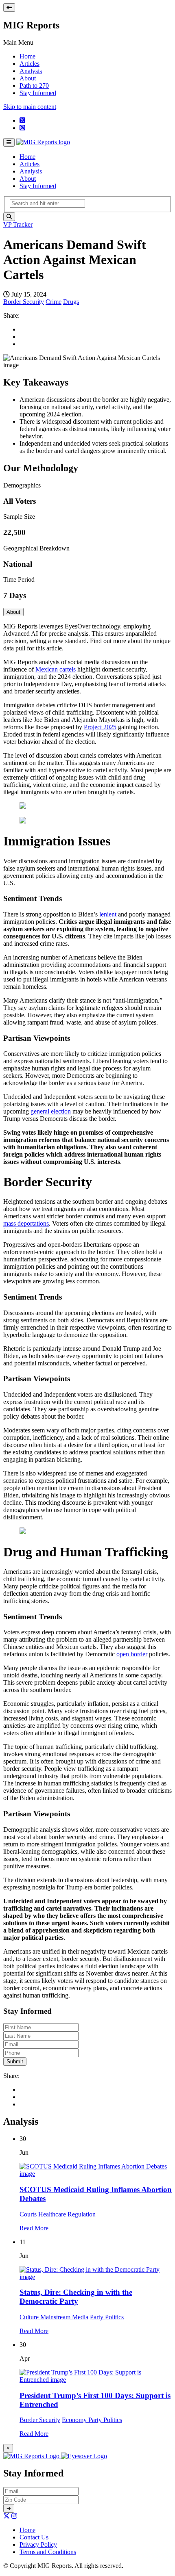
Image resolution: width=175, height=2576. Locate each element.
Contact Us (34, 2537)
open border (132, 1654)
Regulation (82, 2214)
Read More (34, 2228)
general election (51, 1111)
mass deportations (26, 1223)
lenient (108, 914)
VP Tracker (18, 224)
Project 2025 (100, 727)
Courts (28, 2214)
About (28, 78)
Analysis (31, 71)
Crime (54, 302)
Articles (30, 64)
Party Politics (107, 2317)
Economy (75, 2420)
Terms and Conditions (48, 2552)
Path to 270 (34, 86)
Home (27, 56)
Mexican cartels (56, 669)
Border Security (24, 302)
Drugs (71, 302)
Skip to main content (30, 107)
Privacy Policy (38, 2545)
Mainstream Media (64, 2317)
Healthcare (52, 2214)
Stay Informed (38, 93)
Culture (30, 2317)
